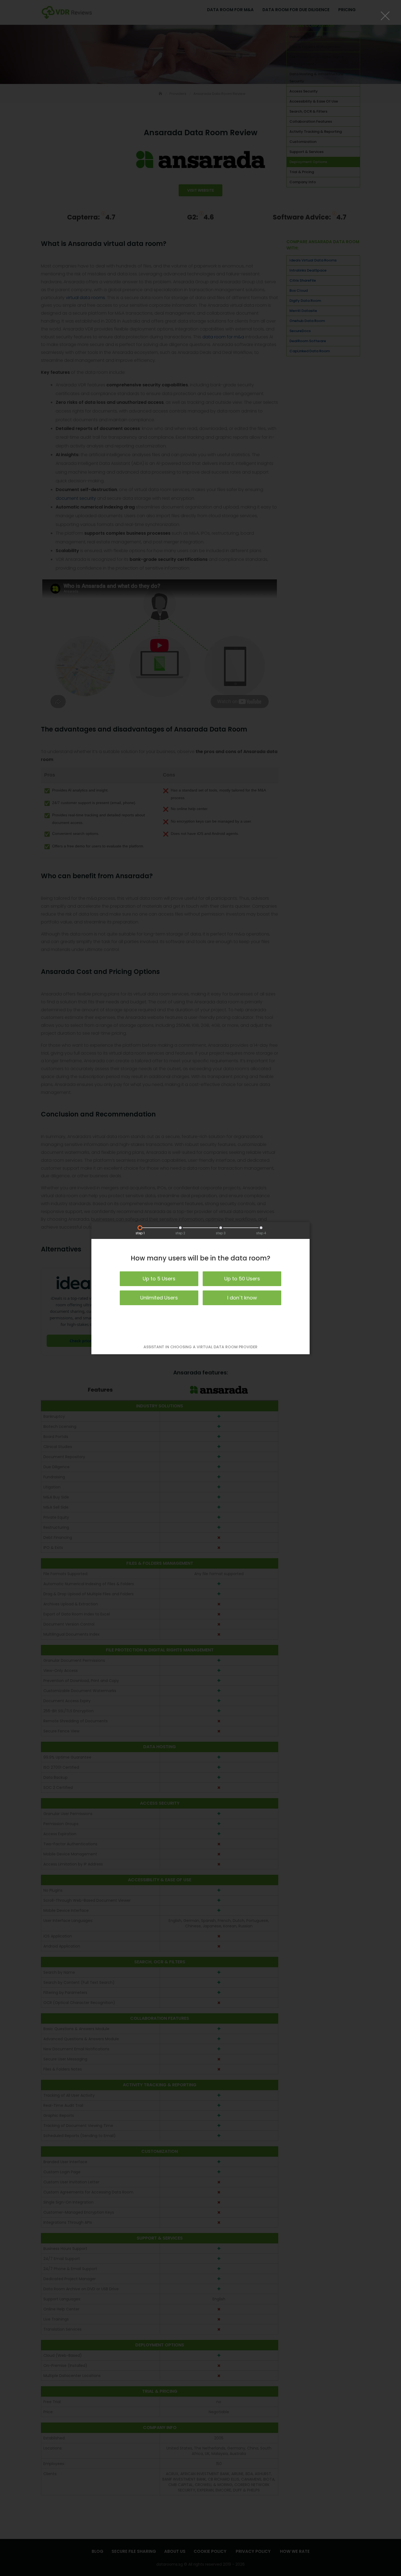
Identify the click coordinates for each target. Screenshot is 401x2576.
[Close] (385, 16)
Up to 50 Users (242, 1279)
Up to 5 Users (159, 1279)
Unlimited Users (159, 1298)
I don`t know (242, 1298)
